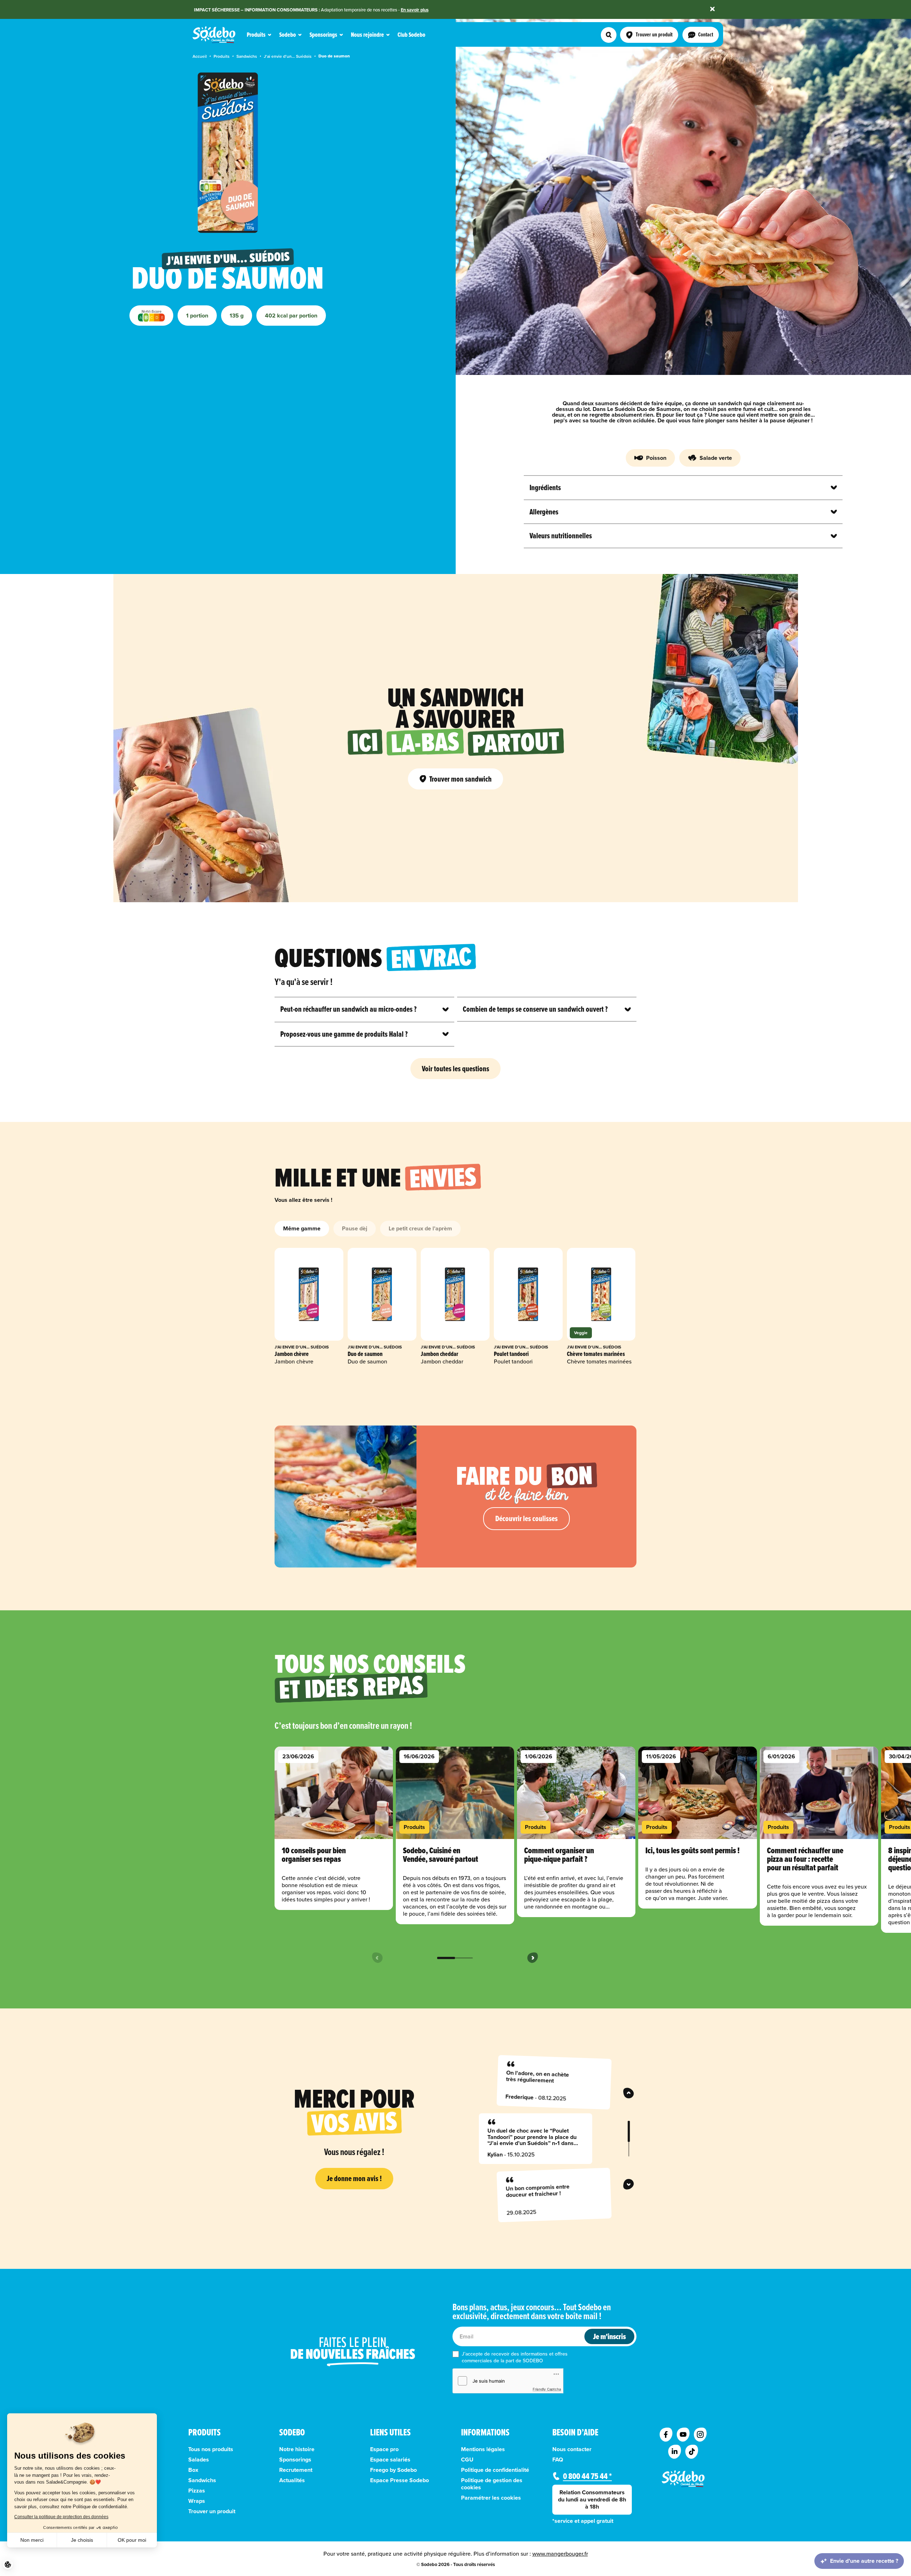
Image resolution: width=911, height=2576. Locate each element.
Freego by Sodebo (393, 2470)
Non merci (32, 2540)
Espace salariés (390, 2460)
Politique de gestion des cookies (492, 2484)
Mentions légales (483, 2449)
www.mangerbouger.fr (560, 2554)
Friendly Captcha (547, 2389)
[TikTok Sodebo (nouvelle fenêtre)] (692, 2452)
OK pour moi (132, 2540)
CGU (467, 2460)
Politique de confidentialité (495, 2470)
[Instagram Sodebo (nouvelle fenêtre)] (700, 2435)
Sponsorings (295, 2460)
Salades (199, 2460)
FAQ (558, 2460)
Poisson (656, 458)
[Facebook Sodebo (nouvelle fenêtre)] (666, 2435)
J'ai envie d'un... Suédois (288, 56)
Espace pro (384, 2449)
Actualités (292, 2480)
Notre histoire (297, 2449)
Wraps (197, 2501)
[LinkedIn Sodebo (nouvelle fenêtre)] (675, 2452)
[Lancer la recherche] (609, 35)
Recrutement (296, 2470)
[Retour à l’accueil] (683, 2479)
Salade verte (716, 458)
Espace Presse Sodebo (400, 2480)
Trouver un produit (212, 2511)
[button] (8, 2565)
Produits (222, 56)
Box (193, 2470)
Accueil (200, 56)
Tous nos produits (211, 2449)
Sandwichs (247, 56)
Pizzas (197, 2491)
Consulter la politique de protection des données (61, 2517)
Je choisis (82, 2540)
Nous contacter (572, 2449)
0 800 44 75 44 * (587, 2476)
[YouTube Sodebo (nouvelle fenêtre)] (683, 2435)
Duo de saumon (334, 56)
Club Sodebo (411, 35)
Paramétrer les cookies (491, 2498)
